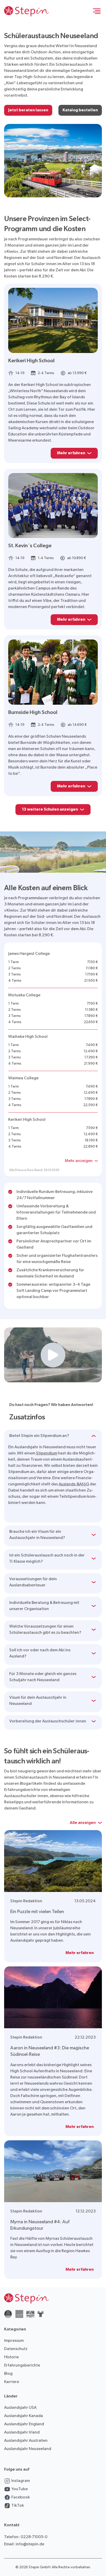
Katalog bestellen (80, 110)
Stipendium (47, 1453)
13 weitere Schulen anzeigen (50, 809)
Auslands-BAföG (74, 1484)
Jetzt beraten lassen (28, 110)
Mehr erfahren (71, 453)
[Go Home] (26, 11)
